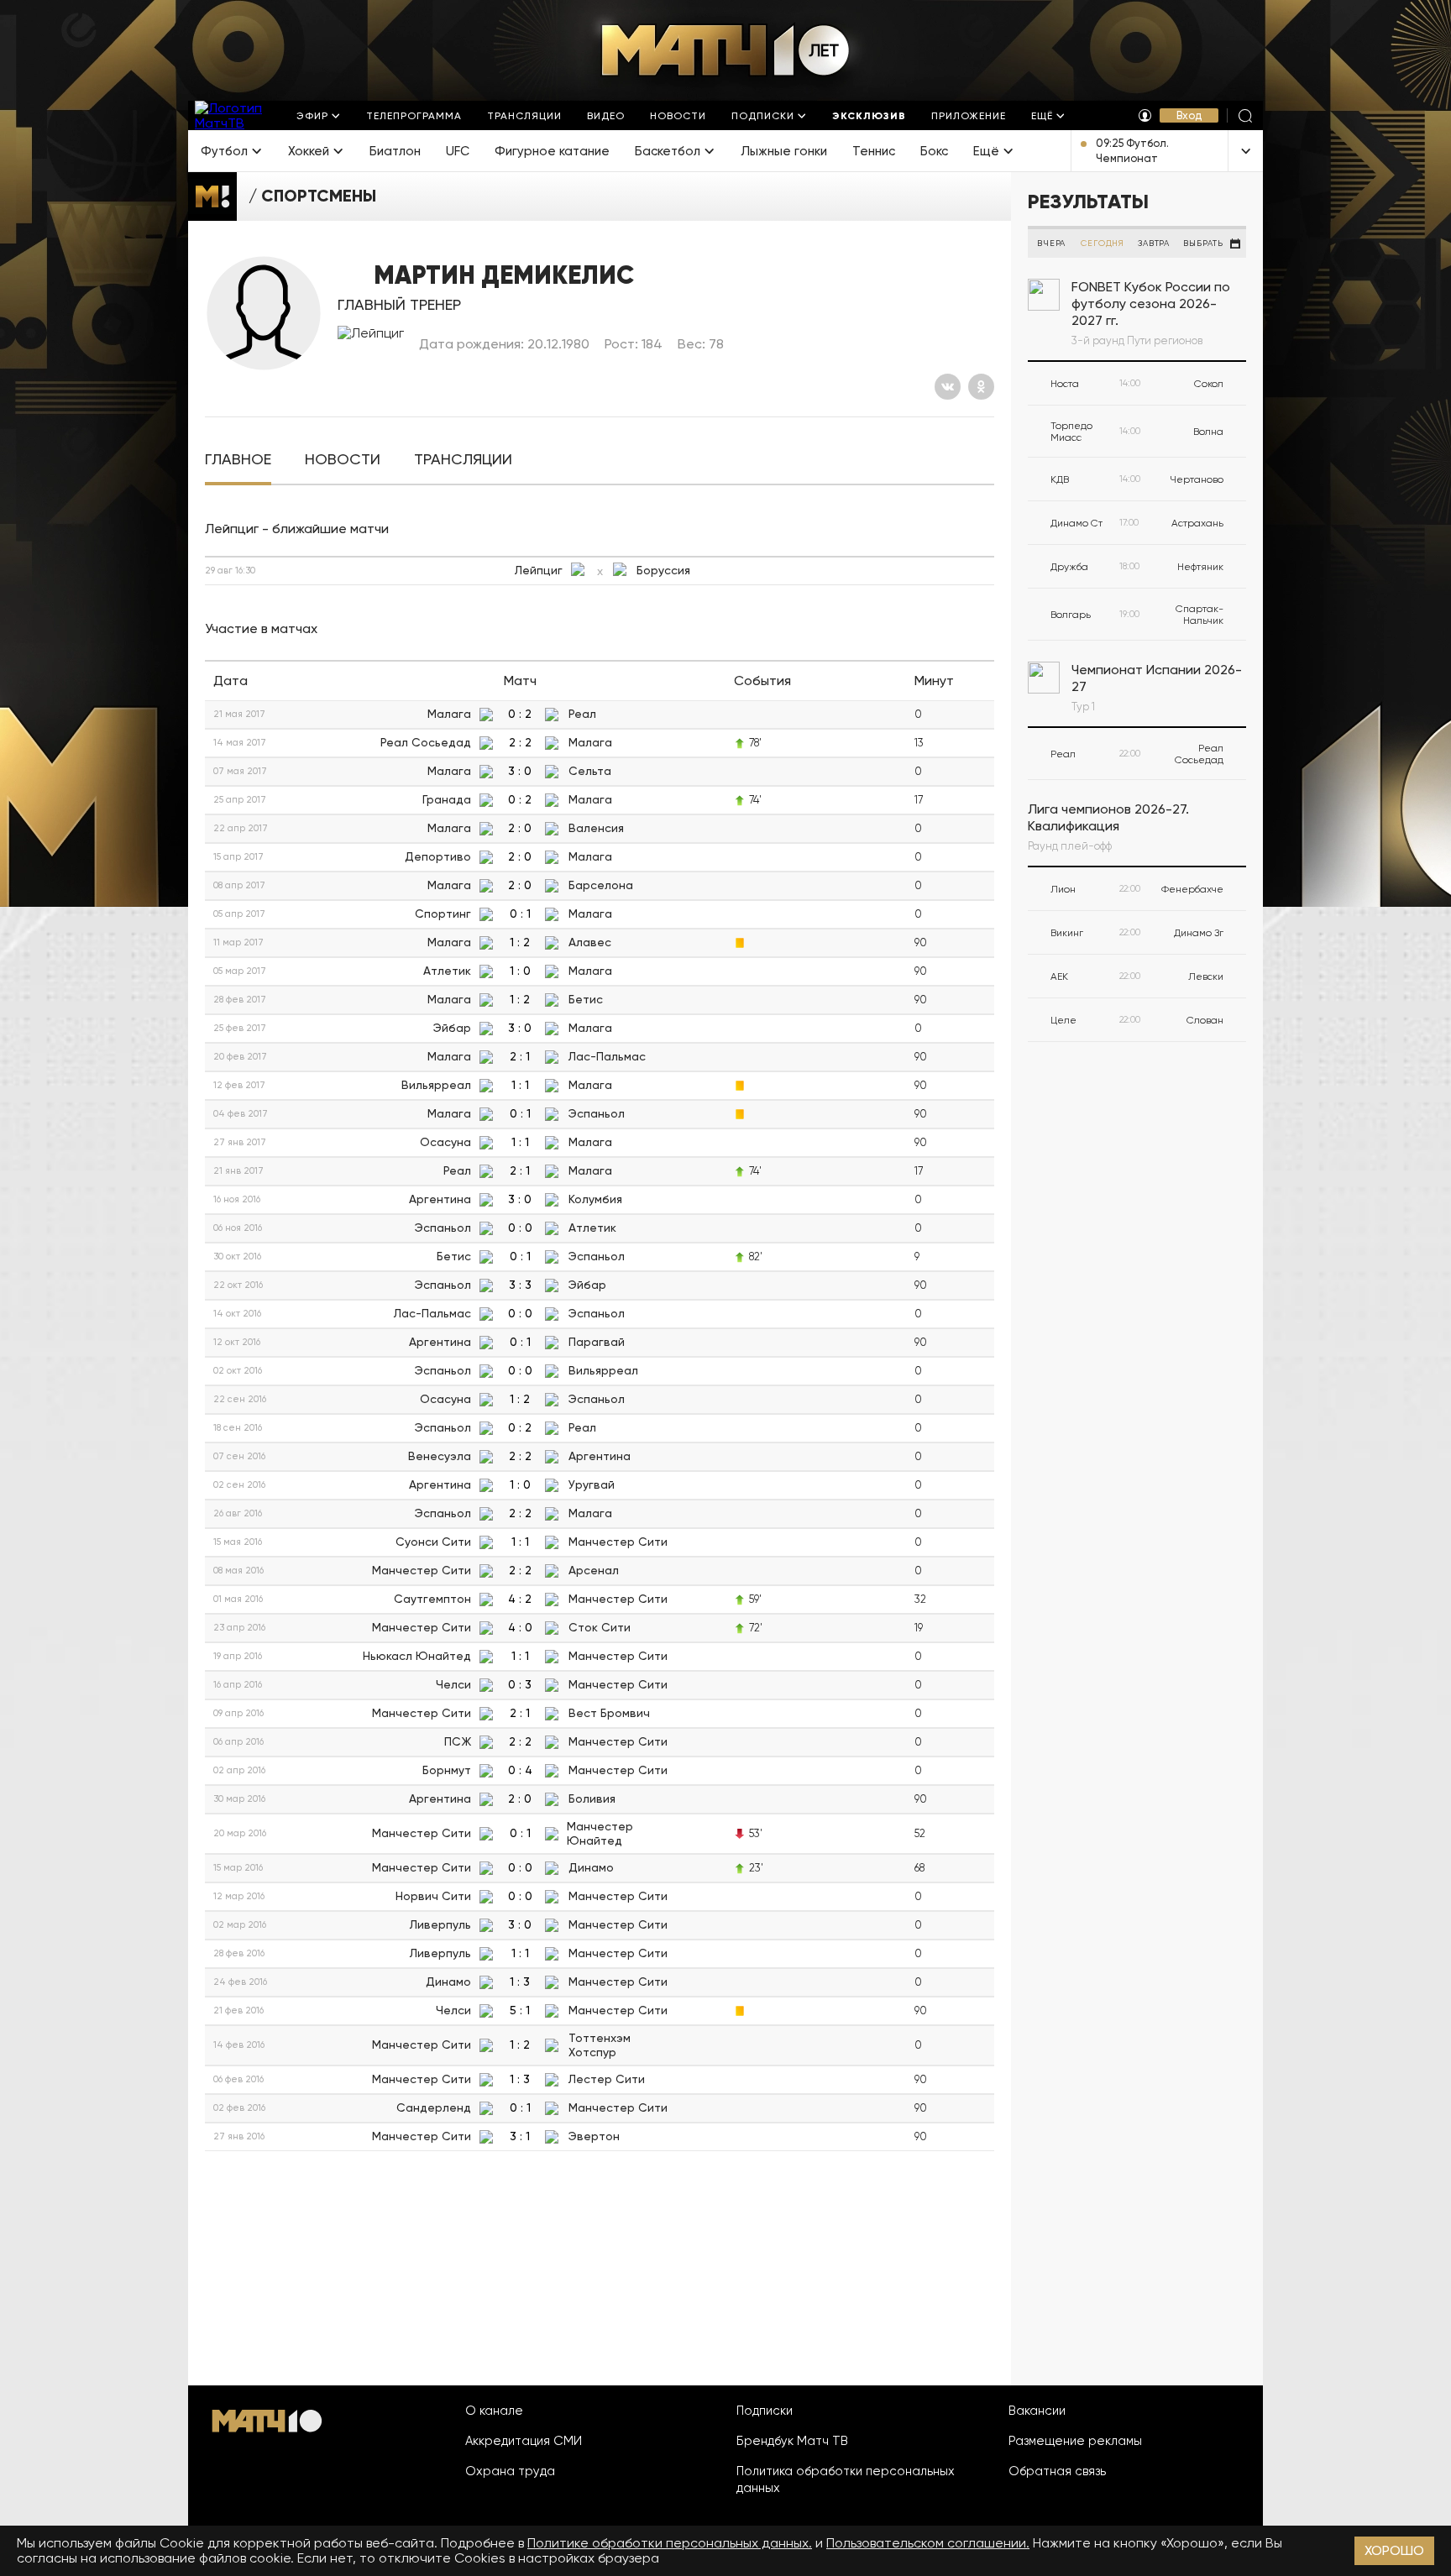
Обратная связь (1057, 2471)
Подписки (765, 2411)
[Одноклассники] (981, 387)
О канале (494, 2411)
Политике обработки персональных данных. (670, 2543)
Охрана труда (510, 2471)
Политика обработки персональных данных (846, 2479)
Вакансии (1037, 2411)
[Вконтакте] (948, 387)
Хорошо (1394, 2550)
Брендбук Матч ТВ (792, 2441)
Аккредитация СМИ (524, 2441)
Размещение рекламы (1075, 2441)
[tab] (238, 460)
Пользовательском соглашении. (928, 2543)
